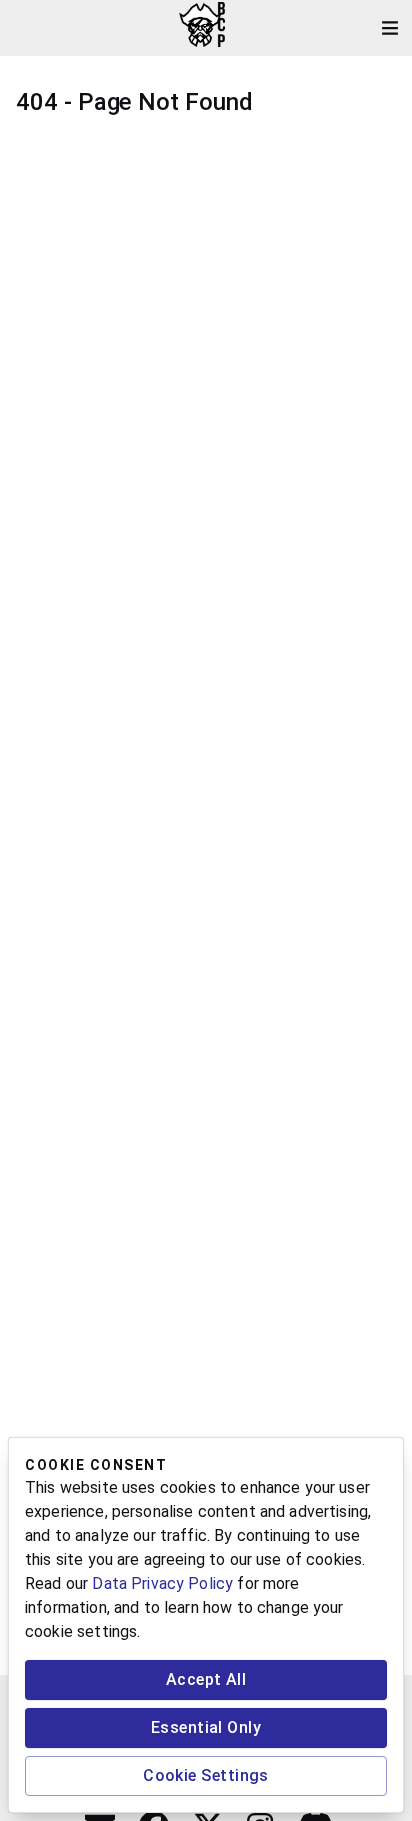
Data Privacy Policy (162, 1583)
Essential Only (206, 1727)
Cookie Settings (206, 1775)
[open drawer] (390, 28)
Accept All (206, 1679)
